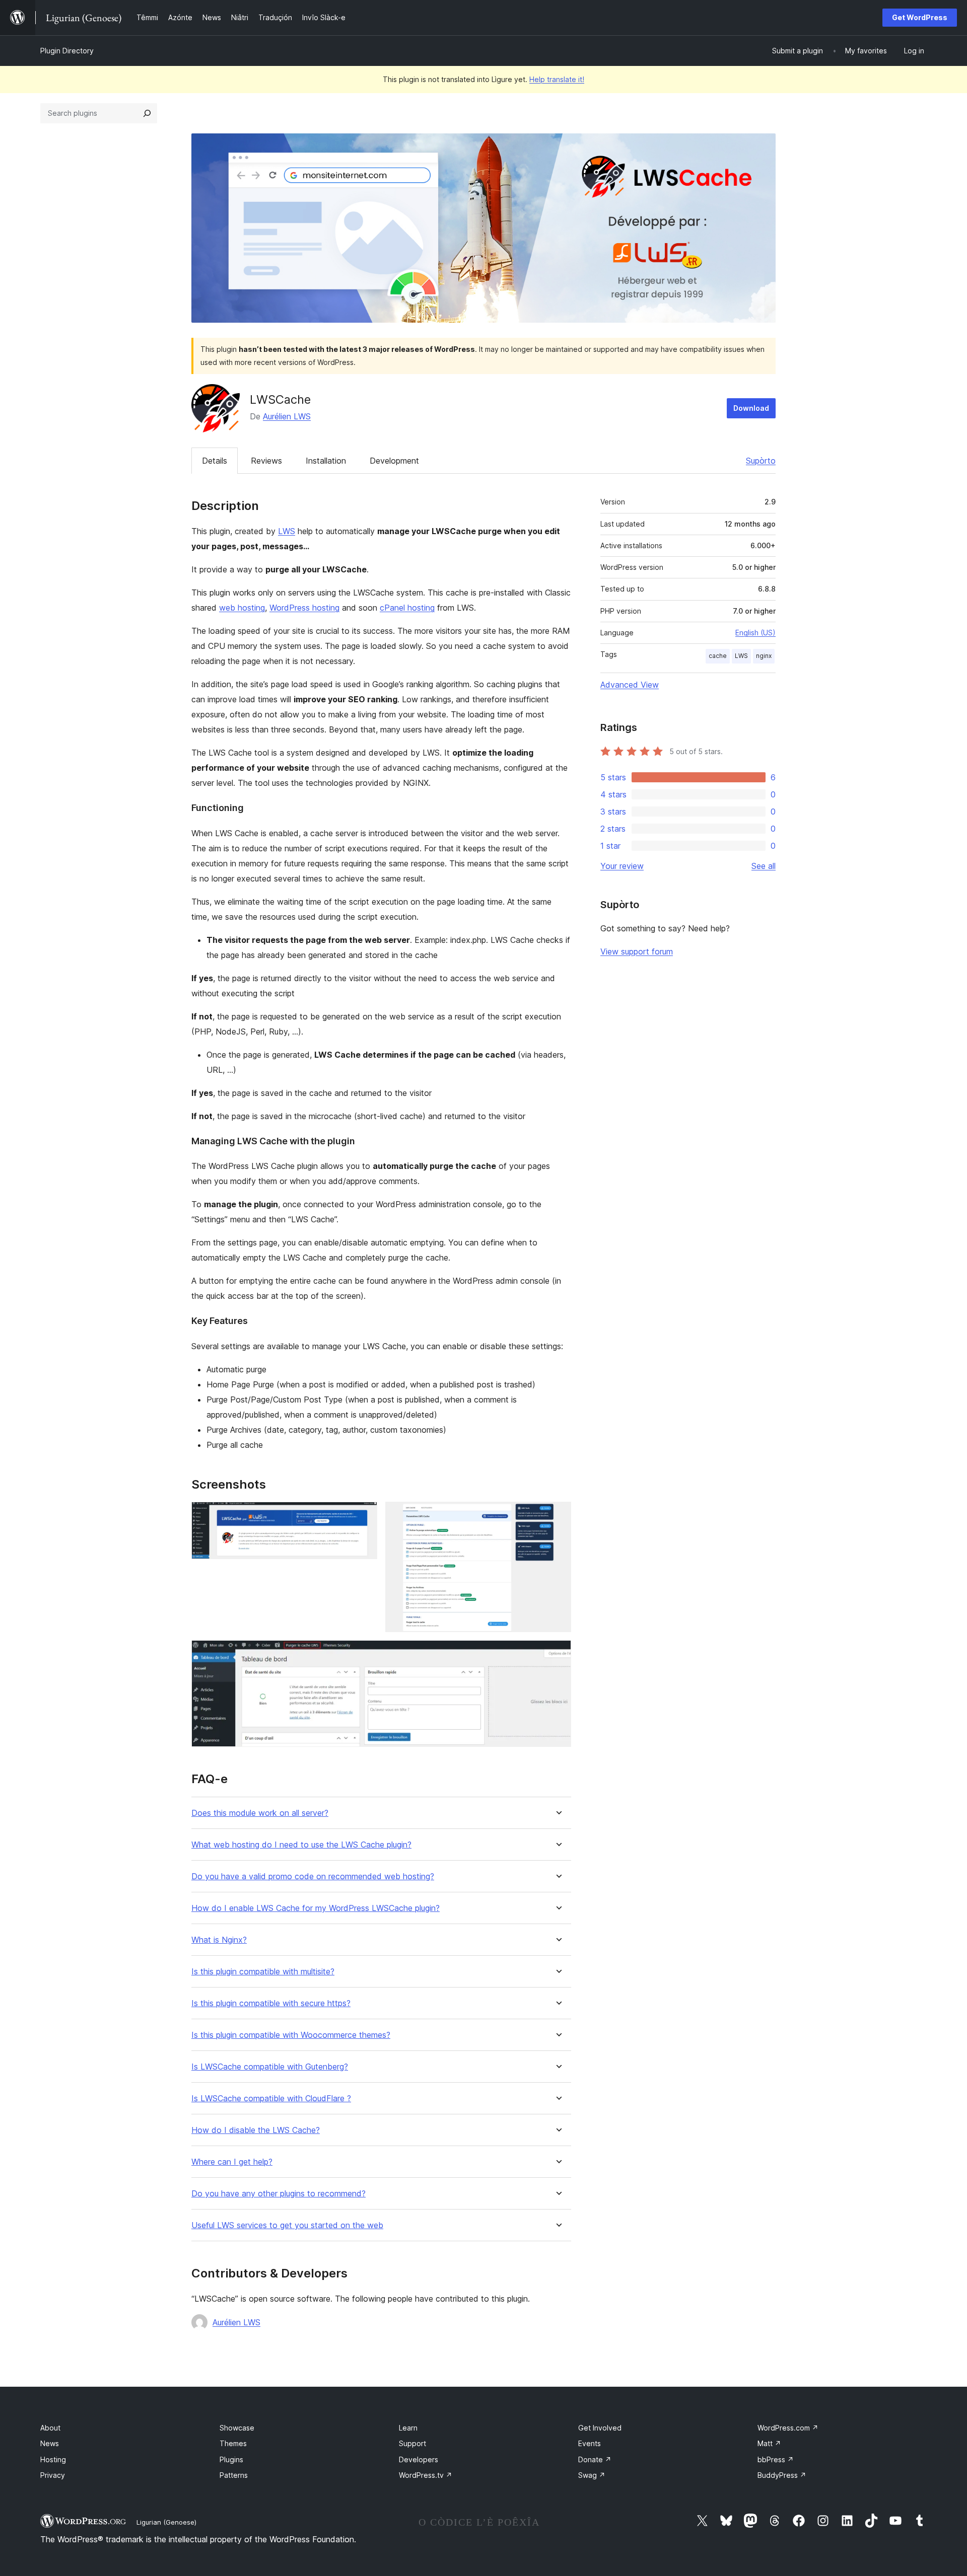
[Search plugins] (147, 113)
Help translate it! (557, 79)
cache (718, 656)
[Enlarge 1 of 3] (364, 1515)
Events (590, 2443)
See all (764, 866)
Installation (326, 461)
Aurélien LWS (287, 416)
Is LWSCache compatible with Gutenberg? (270, 2067)
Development (394, 461)
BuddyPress (782, 2475)
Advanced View (630, 685)
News (50, 2443)
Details (215, 461)
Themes (233, 2443)
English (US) (755, 633)
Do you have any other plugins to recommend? (279, 2194)
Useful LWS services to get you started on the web (287, 2225)
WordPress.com (788, 2428)
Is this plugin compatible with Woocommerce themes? (291, 2035)
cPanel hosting (407, 608)
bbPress (776, 2459)
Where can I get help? (232, 2162)
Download (751, 408)
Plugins (231, 2459)
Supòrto (761, 461)
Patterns (234, 2475)
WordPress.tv (426, 2475)
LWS (287, 531)
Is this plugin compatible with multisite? (263, 1972)
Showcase (237, 2428)
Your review (622, 866)
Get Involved (600, 2428)
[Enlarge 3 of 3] (558, 1654)
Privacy (53, 2475)
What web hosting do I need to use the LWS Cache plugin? (301, 1845)
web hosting (242, 608)
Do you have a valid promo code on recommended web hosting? (313, 1876)
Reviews (266, 461)
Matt (769, 2443)
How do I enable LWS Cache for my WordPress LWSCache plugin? (316, 1908)
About (50, 2428)
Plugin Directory (67, 51)
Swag (592, 2475)
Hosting (53, 2459)
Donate (595, 2459)
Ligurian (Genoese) (166, 2522)
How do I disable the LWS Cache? (256, 2130)
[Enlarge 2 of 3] (558, 1515)
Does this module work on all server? (260, 1813)
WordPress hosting (304, 608)
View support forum (637, 951)
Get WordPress (920, 17)
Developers (419, 2459)
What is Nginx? (219, 1940)
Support (412, 2443)
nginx (764, 656)
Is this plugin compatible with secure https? (271, 2003)
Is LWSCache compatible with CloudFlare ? (271, 2099)
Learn (408, 2428)
